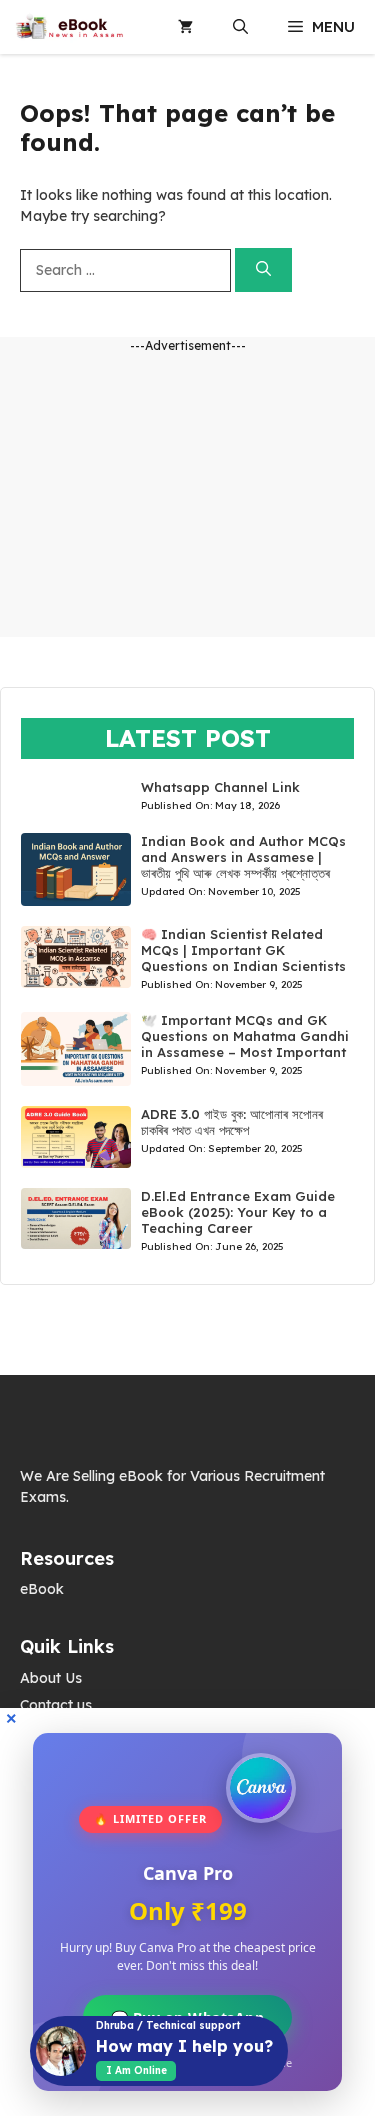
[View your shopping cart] (185, 27)
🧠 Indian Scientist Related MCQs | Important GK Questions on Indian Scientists (243, 950)
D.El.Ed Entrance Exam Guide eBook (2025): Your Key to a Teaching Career (238, 1212)
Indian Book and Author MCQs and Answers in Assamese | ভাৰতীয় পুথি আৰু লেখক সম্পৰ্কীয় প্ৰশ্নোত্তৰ (243, 857)
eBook (42, 1589)
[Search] (263, 270)
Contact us (56, 1705)
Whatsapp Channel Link (220, 787)
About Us (51, 1678)
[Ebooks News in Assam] (69, 27)
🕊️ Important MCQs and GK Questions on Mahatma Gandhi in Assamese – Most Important (245, 1036)
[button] (240, 27)
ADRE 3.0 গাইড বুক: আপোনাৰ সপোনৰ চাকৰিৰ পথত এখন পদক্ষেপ (232, 1122)
